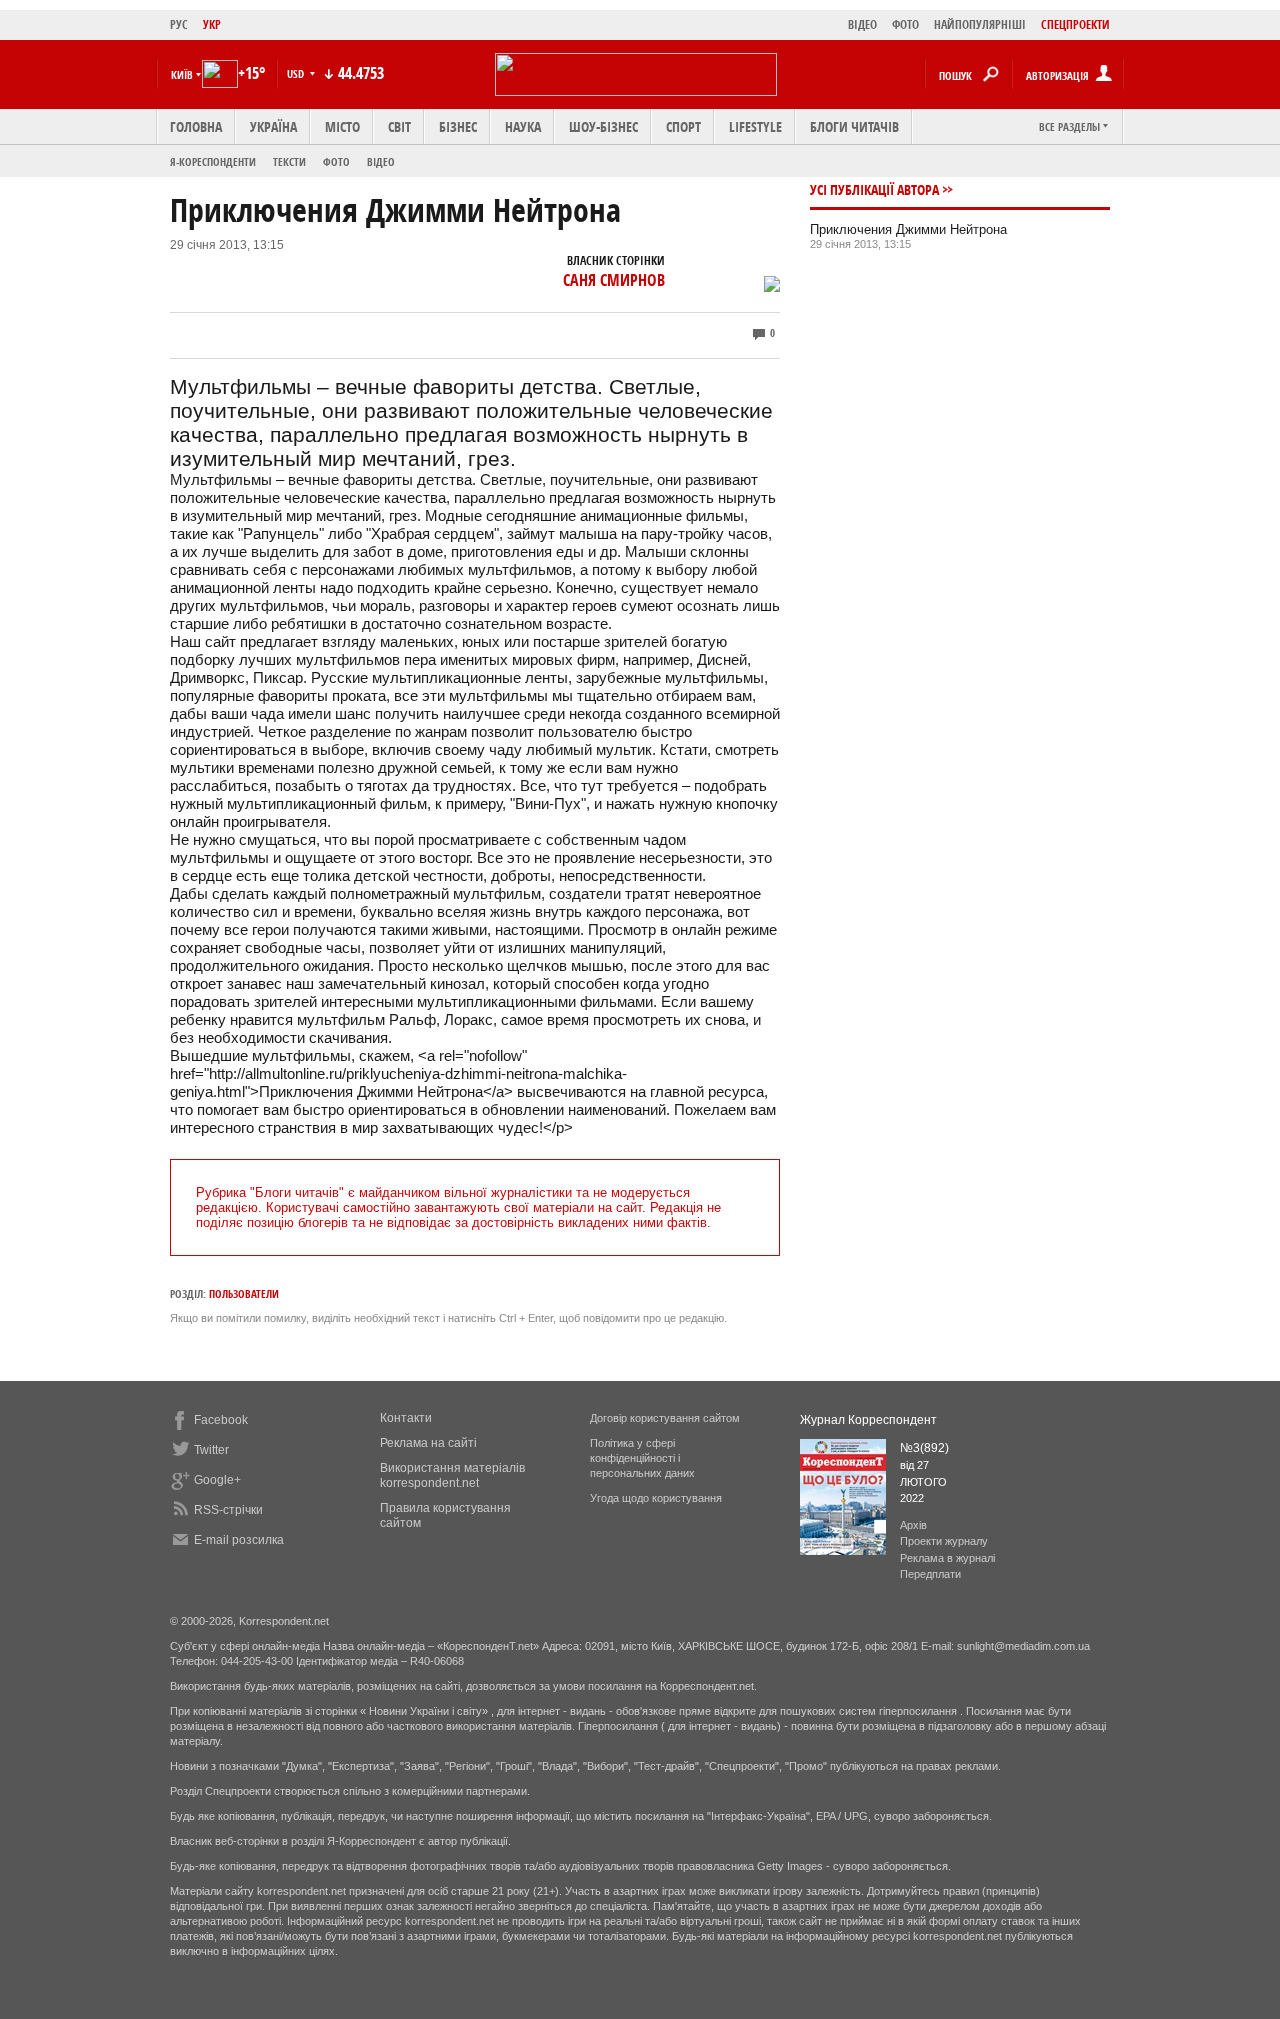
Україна (273, 126)
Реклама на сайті (428, 1443)
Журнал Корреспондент (868, 1420)
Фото (336, 161)
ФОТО (905, 24)
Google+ (217, 1480)
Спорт (683, 126)
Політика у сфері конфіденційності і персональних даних (642, 1458)
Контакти (406, 1418)
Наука (523, 126)
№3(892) (924, 1448)
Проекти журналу (944, 1541)
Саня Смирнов (614, 280)
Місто (342, 126)
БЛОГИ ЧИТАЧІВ (854, 126)
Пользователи (244, 1293)
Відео (381, 161)
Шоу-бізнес (603, 126)
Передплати (930, 1574)
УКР (212, 24)
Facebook (221, 1420)
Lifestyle (755, 126)
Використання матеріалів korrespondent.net (452, 1475)
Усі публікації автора (874, 189)
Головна (196, 126)
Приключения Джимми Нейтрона (908, 229)
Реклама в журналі (947, 1558)
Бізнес (458, 126)
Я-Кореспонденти (213, 161)
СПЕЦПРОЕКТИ (1075, 24)
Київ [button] (182, 74)
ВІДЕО (862, 24)
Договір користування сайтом (665, 1418)
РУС (179, 24)
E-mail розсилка (239, 1540)
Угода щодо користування (656, 1498)
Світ (399, 126)
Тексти (289, 161)
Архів (913, 1525)
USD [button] (297, 73)
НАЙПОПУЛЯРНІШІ (980, 24)
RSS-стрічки (228, 1510)
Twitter (211, 1450)
